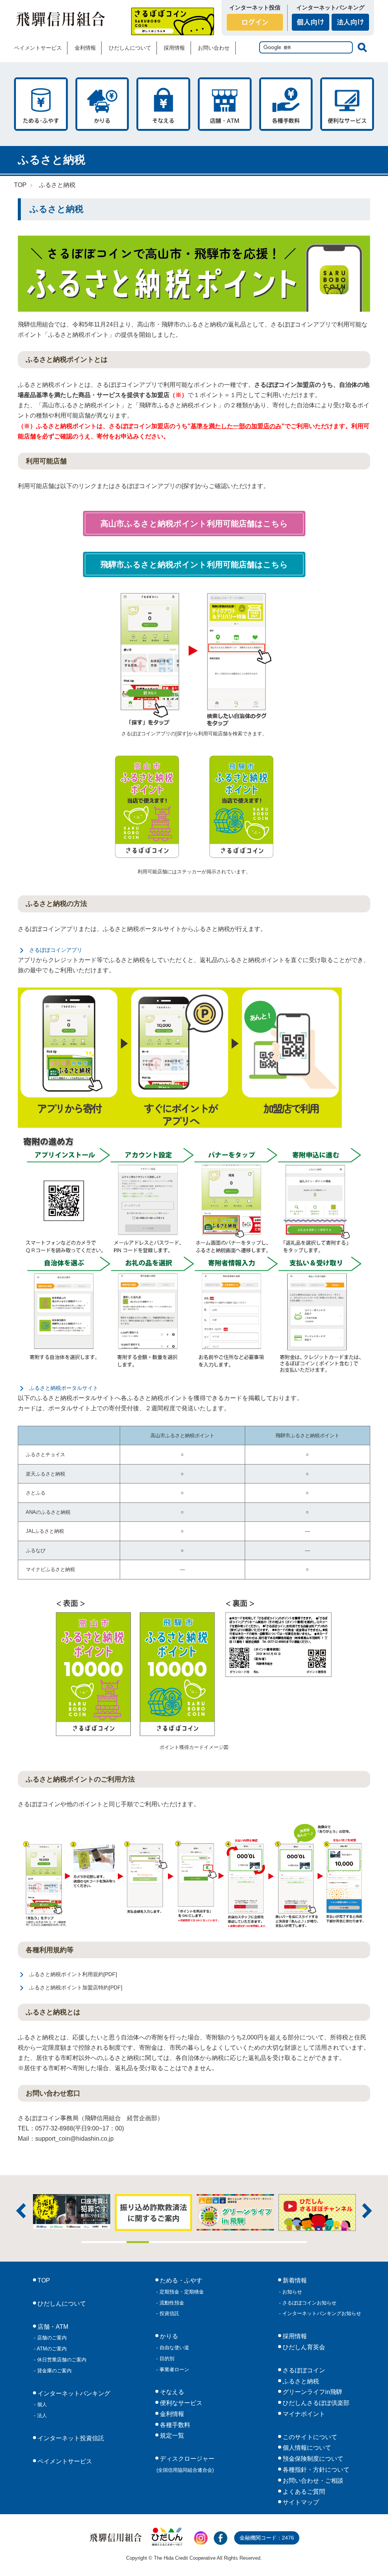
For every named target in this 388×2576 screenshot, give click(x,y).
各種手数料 (286, 104)
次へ (367, 2211)
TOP (20, 185)
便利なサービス (347, 104)
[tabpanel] (199, 2212)
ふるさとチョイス (45, 1454)
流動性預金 (171, 2303)
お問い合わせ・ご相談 (312, 2481)
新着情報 (294, 2280)
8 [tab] (250, 2242)
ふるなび (36, 1550)
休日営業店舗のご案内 (61, 2360)
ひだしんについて (130, 48)
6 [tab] (205, 2242)
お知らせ (291, 2292)
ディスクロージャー (186, 2464)
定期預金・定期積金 (181, 2292)
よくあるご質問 (303, 2492)
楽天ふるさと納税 (45, 1474)
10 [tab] (296, 2242)
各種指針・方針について (315, 2470)
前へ (21, 2211)
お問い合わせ (214, 48)
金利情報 (85, 48)
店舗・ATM (225, 104)
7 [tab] (228, 2242)
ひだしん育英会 (303, 2347)
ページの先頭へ (372, 2560)
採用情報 (174, 48)
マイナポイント (303, 2414)
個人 (41, 2404)
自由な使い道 (174, 2348)
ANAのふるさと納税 (48, 1512)
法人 (41, 2415)
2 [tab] (115, 2242)
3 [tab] (138, 2242)
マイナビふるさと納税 (50, 1569)
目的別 (166, 2359)
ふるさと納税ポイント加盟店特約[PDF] (76, 1987)
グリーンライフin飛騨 (312, 2392)
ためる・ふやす (41, 104)
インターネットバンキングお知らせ (321, 2313)
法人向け (350, 22)
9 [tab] (273, 2242)
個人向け (311, 22)
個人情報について (306, 2448)
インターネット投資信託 (70, 2438)
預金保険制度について (312, 2459)
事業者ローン (174, 2370)
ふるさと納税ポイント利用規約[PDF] (73, 1974)
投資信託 (169, 2313)
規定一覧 (171, 2436)
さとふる (36, 1493)
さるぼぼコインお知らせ (309, 2303)
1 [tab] (93, 2242)
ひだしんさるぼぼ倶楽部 (315, 2403)
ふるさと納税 (57, 185)
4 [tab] (160, 2242)
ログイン (255, 22)
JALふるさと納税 (45, 1531)
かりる (102, 104)
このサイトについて (309, 2437)
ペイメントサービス (38, 48)
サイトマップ (300, 2502)
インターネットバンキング (73, 2393)
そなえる (163, 104)
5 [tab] (183, 2242)
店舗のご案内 (51, 2338)
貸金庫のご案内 (54, 2371)
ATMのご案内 (51, 2349)
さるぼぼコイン (173, 21)
